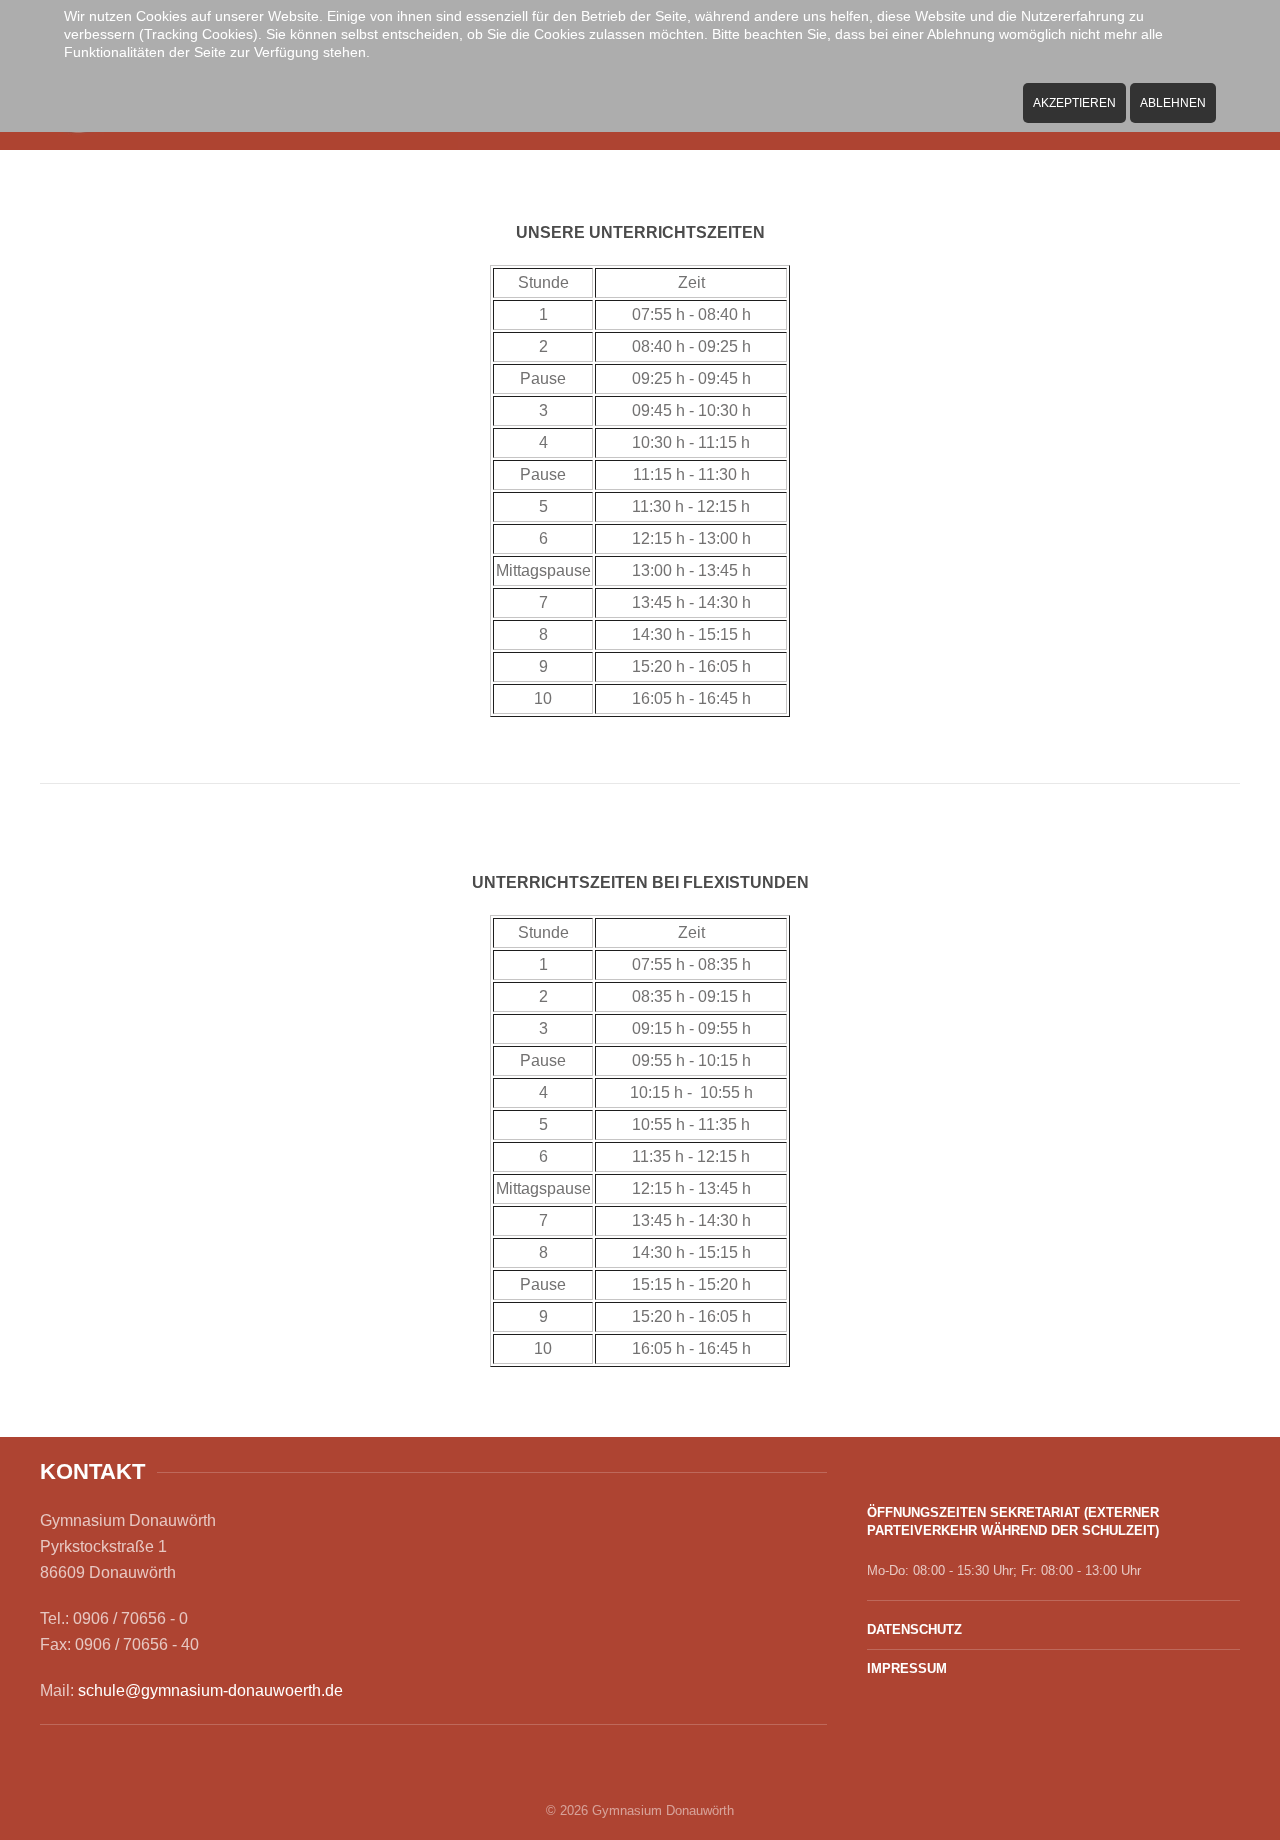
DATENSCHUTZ (914, 1629)
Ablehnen (1173, 103)
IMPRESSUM (907, 1668)
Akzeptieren (1074, 103)
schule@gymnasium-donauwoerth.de (210, 1690)
